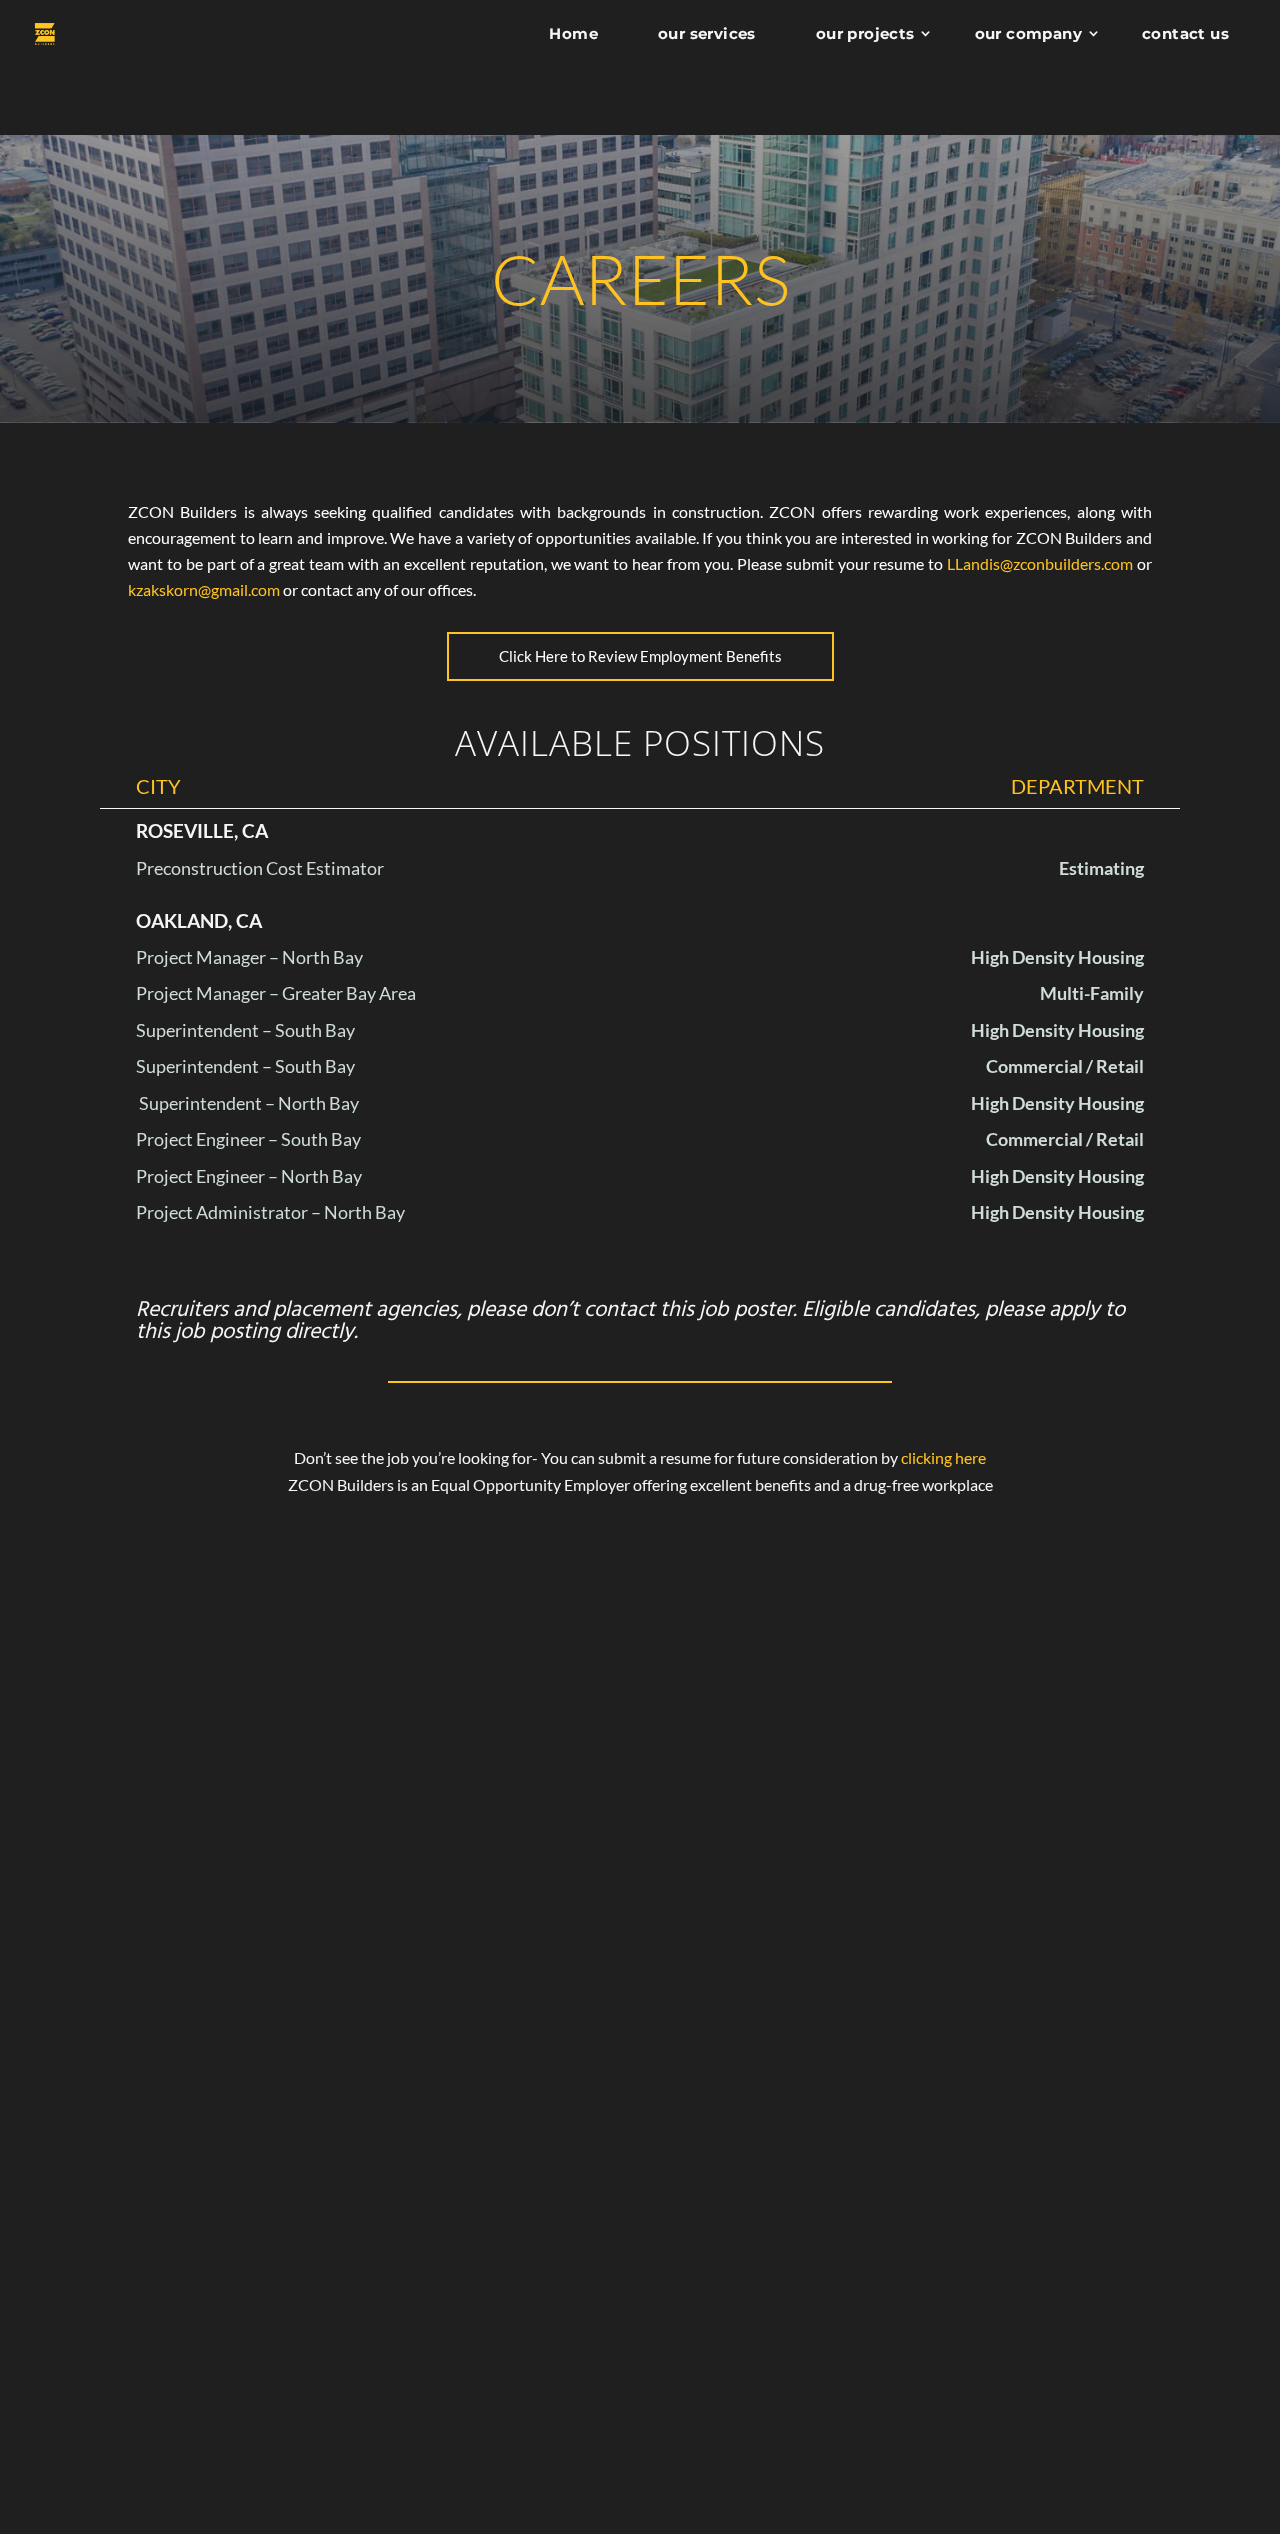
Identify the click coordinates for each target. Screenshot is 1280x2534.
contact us (1185, 33)
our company (1028, 33)
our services (707, 33)
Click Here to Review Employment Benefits (640, 656)
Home (573, 33)
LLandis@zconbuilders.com (1040, 563)
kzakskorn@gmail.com (204, 589)
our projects (865, 33)
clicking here (943, 1457)
